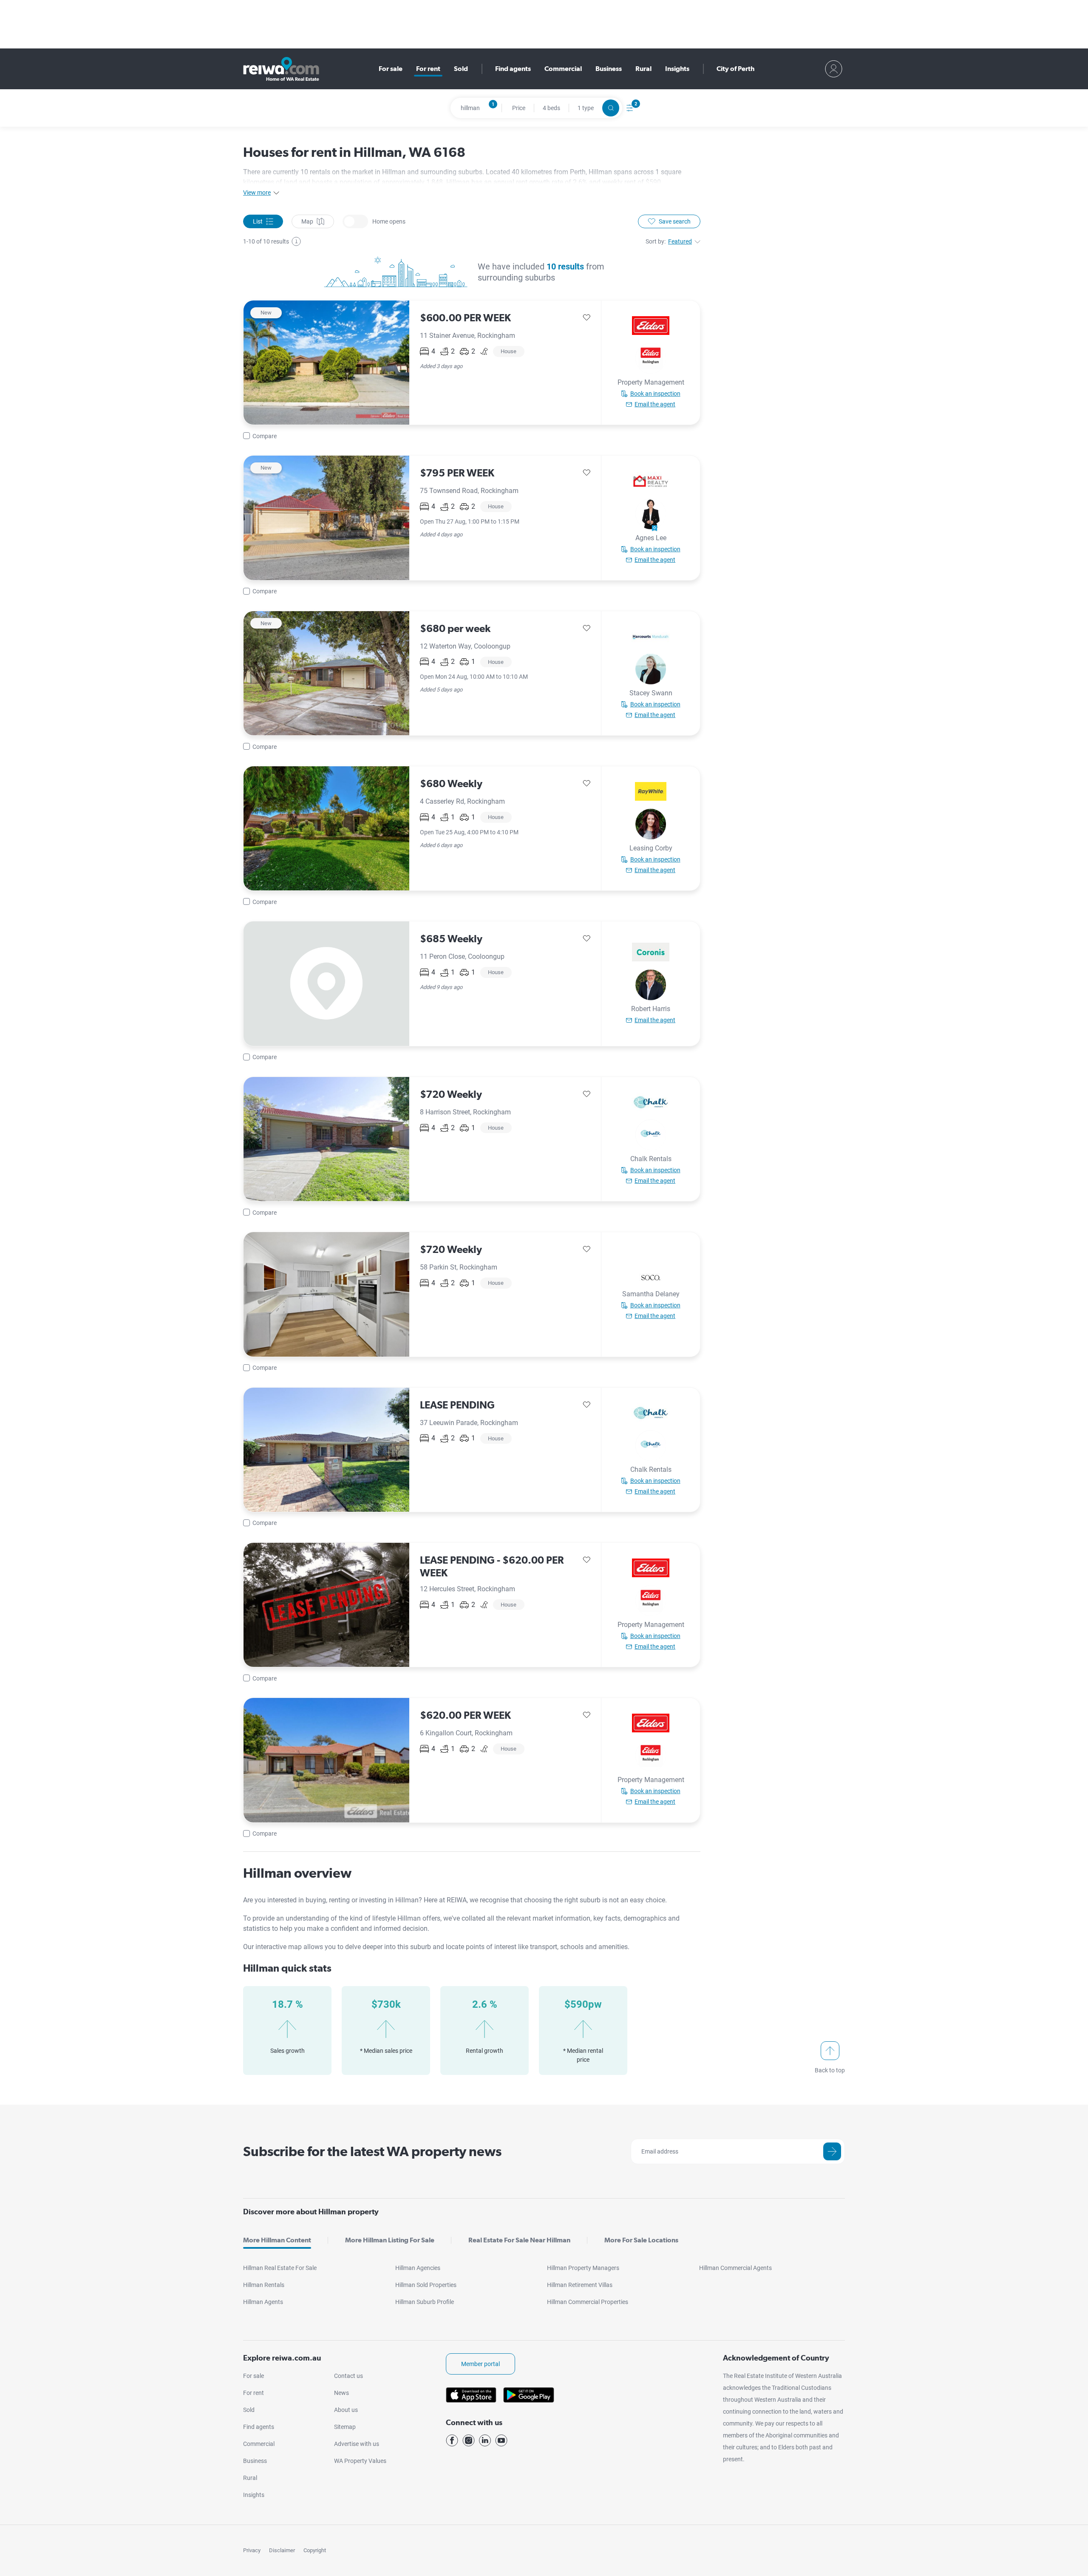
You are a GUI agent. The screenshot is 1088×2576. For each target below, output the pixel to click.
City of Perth (735, 69)
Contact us (348, 2376)
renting (340, 1900)
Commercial (563, 69)
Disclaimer (282, 2550)
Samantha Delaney (651, 1294)
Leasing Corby (651, 848)
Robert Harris (651, 1009)
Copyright (315, 2550)
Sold (461, 69)
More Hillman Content (277, 2240)
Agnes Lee (651, 538)
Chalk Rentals (651, 1159)
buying (316, 1900)
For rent (428, 69)
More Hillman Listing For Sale (390, 2240)
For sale (391, 69)
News (341, 2393)
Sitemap (345, 2427)
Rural (643, 69)
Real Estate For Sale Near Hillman (519, 2240)
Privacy (252, 2550)
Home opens (355, 221)
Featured (680, 241)
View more (257, 193)
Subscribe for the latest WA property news (372, 2151)
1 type (586, 108)
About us (346, 2410)
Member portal (480, 2364)
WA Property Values (360, 2461)
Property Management (651, 382)
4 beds (551, 108)
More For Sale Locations (641, 2240)
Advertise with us (357, 2444)
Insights (677, 69)
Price (519, 108)
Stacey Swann (651, 693)
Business (609, 69)
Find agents (513, 69)
